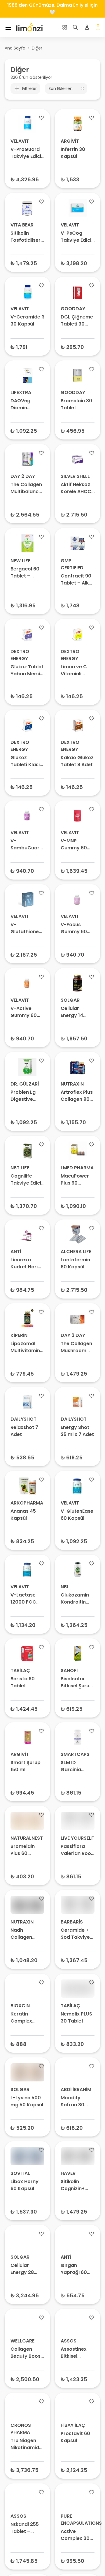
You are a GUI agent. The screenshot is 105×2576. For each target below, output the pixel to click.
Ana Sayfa (15, 48)
